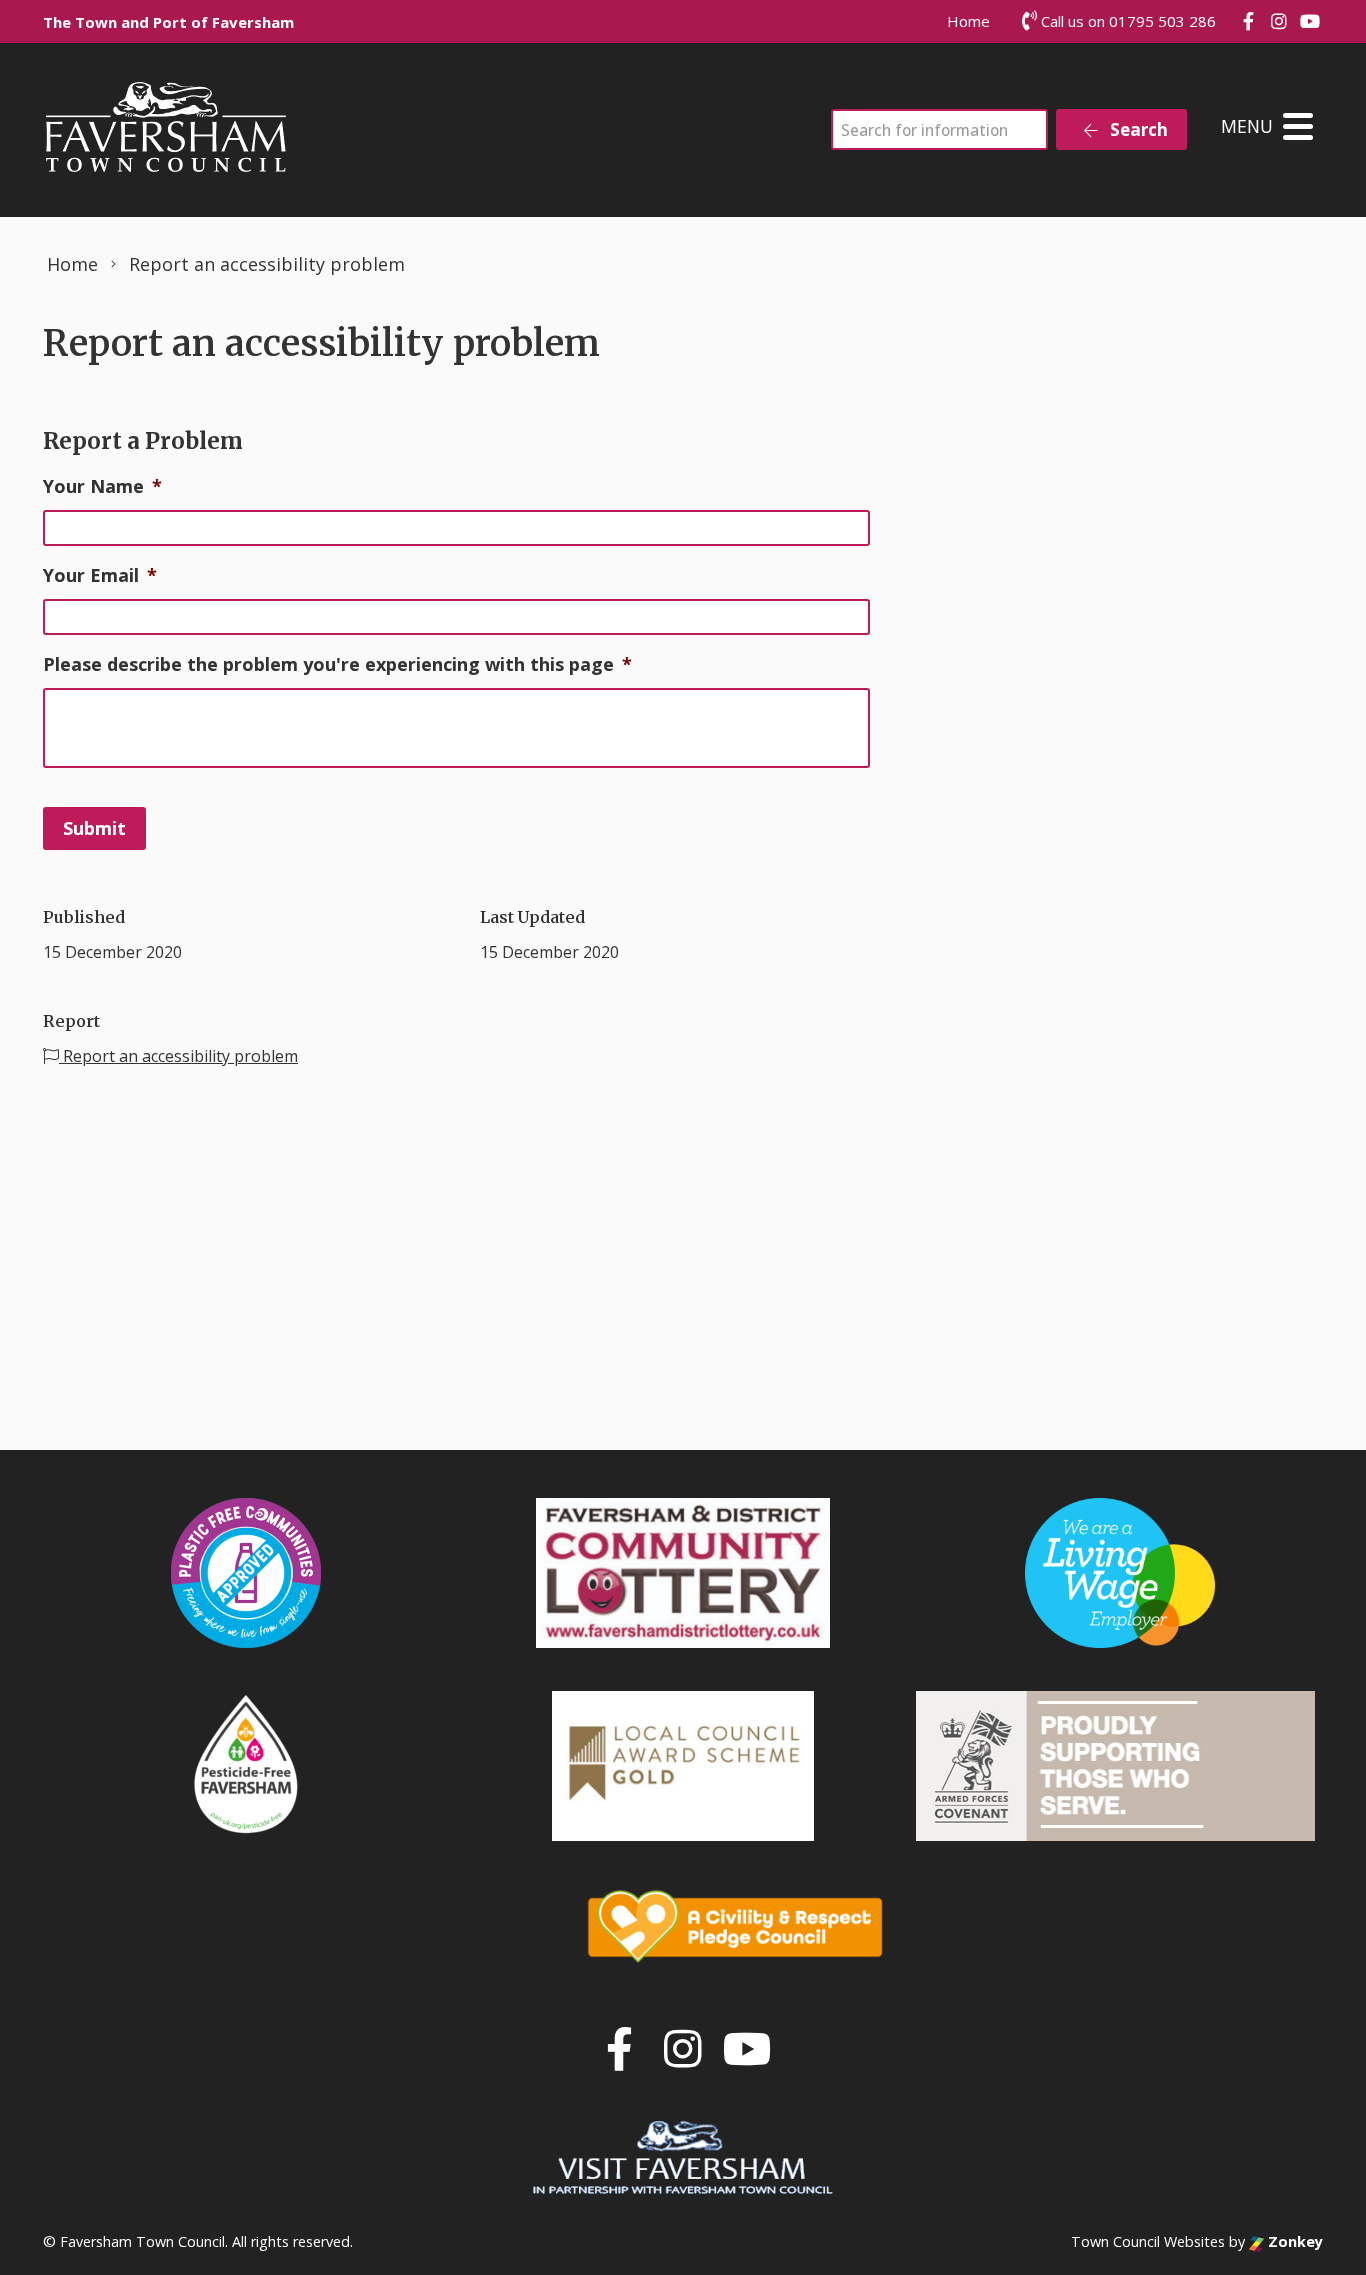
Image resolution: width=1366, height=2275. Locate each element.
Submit (94, 828)
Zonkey (1293, 2241)
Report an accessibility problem (178, 1056)
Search (1137, 129)
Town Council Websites (1148, 2241)
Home (968, 21)
